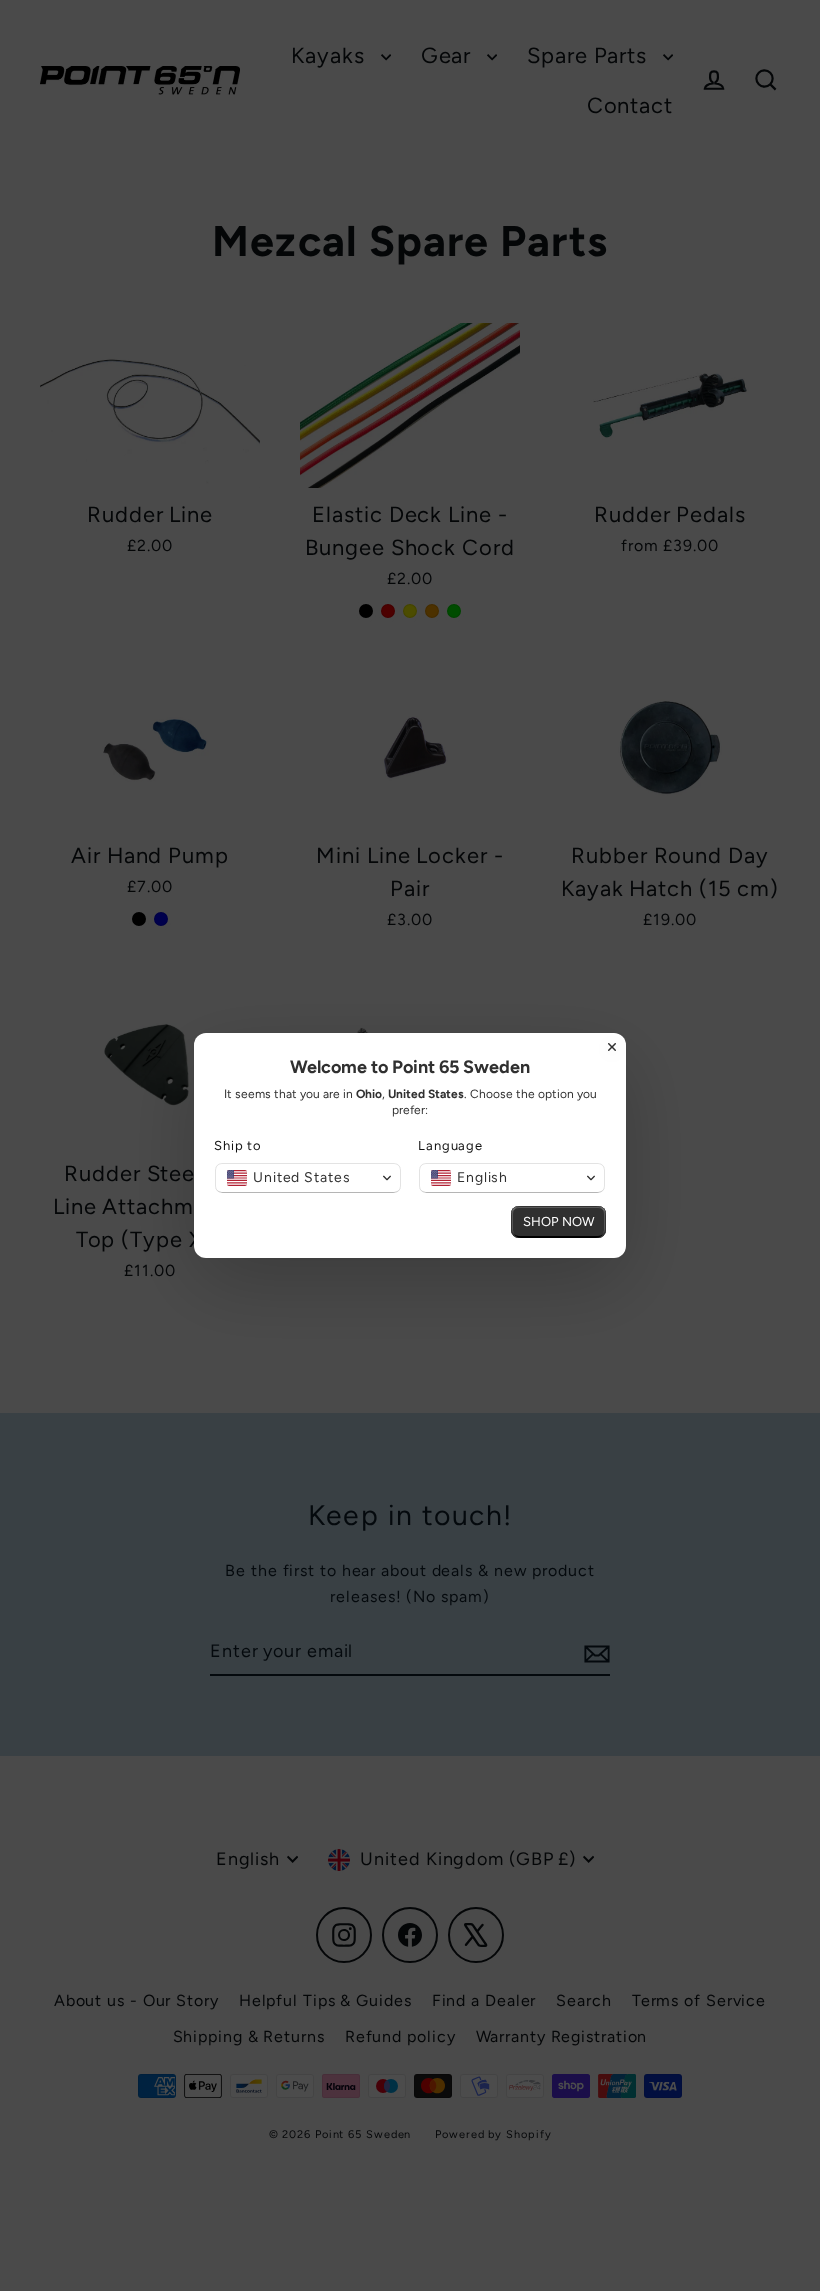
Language (450, 1145)
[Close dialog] (612, 1047)
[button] (308, 1178)
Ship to (238, 1145)
